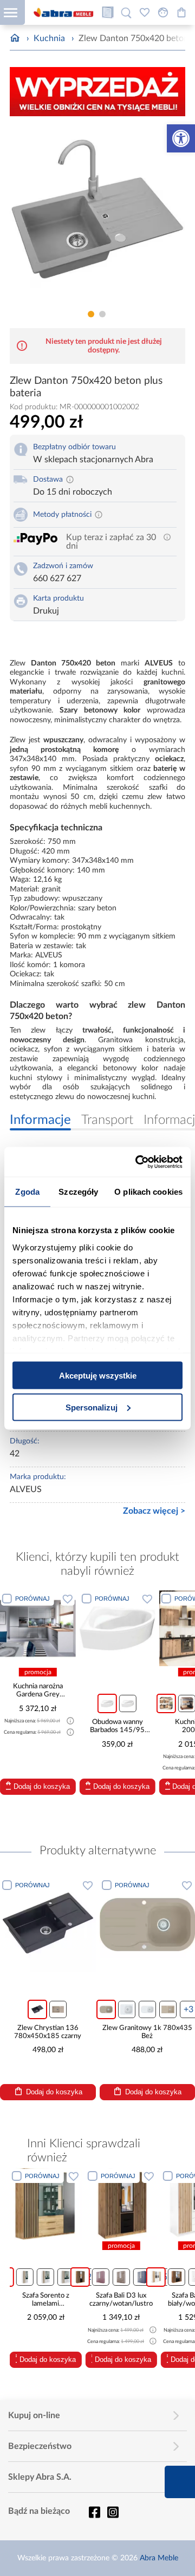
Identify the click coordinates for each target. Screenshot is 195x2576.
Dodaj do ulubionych (68, 1599)
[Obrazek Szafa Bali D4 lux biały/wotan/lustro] (128, 2204)
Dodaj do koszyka (42, 1786)
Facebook (94, 2512)
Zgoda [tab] (27, 1192)
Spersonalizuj (92, 1407)
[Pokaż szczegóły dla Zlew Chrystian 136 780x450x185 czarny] (48, 1925)
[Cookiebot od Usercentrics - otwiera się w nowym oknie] (138, 1162)
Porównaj (32, 1599)
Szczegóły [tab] (78, 1192)
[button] (181, 138)
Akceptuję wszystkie (98, 1376)
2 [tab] (102, 314)
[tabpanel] (97, 215)
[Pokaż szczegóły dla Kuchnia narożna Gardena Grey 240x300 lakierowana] (38, 1628)
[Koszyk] (181, 12)
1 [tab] (91, 314)
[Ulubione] (145, 12)
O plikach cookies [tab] (148, 1192)
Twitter (113, 2512)
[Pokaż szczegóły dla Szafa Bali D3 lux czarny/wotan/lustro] (53, 2204)
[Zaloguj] (163, 12)
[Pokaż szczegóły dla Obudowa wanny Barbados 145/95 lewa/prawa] (118, 1628)
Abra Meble (159, 2558)
